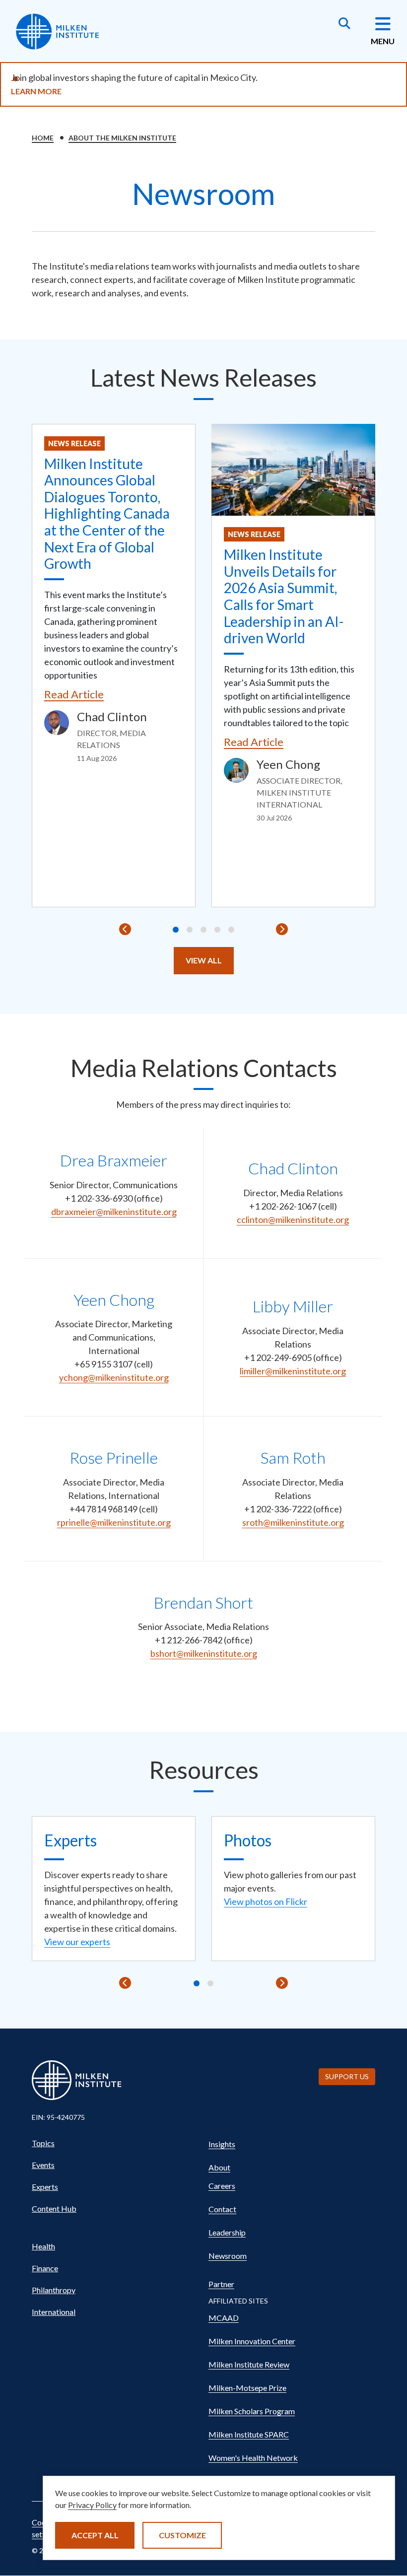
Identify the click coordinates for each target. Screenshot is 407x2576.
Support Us (347, 2076)
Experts (45, 2187)
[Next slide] (282, 929)
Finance (45, 2268)
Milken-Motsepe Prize (247, 2388)
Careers (222, 2186)
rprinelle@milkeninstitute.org (114, 1522)
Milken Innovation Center (252, 2341)
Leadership (227, 2232)
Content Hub (54, 2208)
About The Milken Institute (122, 138)
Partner (221, 2284)
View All (204, 960)
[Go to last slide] (125, 929)
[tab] (176, 930)
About (219, 2167)
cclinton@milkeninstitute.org (293, 1220)
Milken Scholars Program (252, 2411)
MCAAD (224, 2318)
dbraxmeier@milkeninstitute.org (114, 1212)
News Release (74, 443)
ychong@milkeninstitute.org (114, 1377)
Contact (222, 2209)
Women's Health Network (253, 2458)
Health (43, 2246)
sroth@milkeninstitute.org (293, 1522)
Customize (182, 2535)
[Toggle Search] (344, 24)
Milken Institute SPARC (249, 2434)
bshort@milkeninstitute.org (204, 1653)
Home (43, 138)
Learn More (36, 91)
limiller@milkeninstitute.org (293, 1371)
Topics (43, 2143)
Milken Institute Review (249, 2364)
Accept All (95, 2535)
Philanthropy (54, 2290)
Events (43, 2165)
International (54, 2312)
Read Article (74, 694)
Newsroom (228, 2256)
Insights (222, 2144)
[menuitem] (115, 2143)
